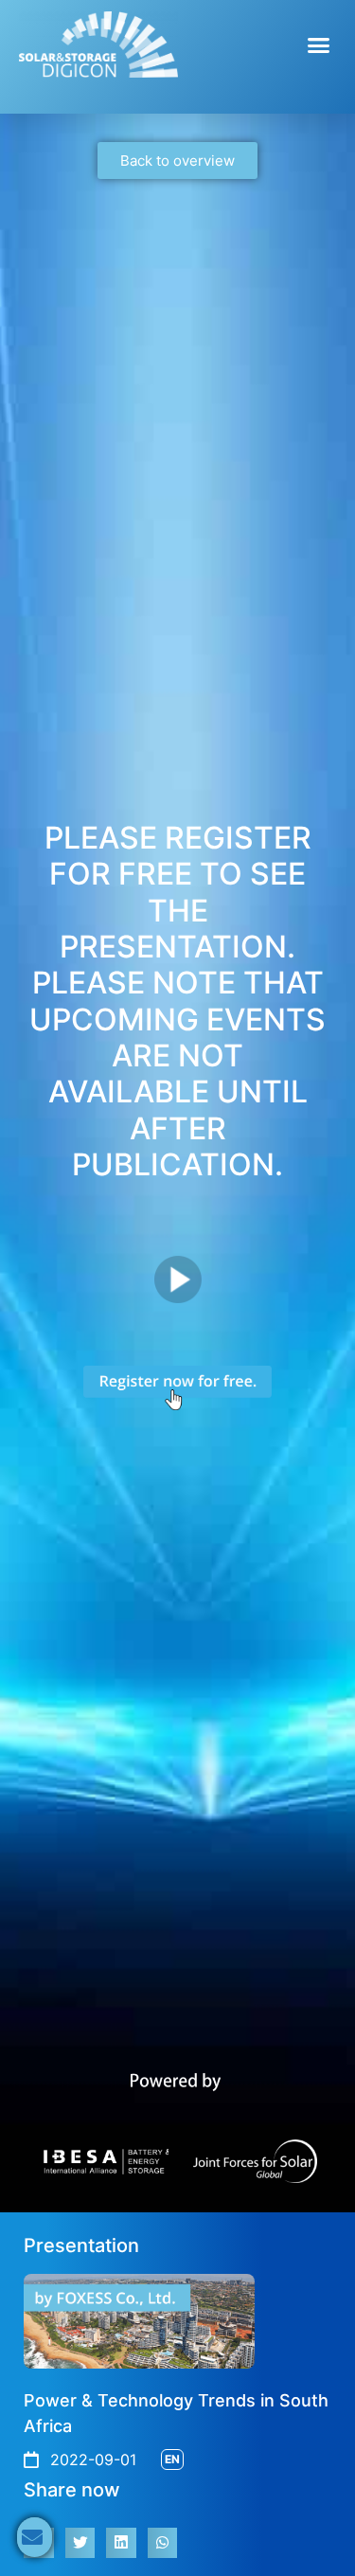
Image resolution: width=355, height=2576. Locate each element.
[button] (319, 45)
